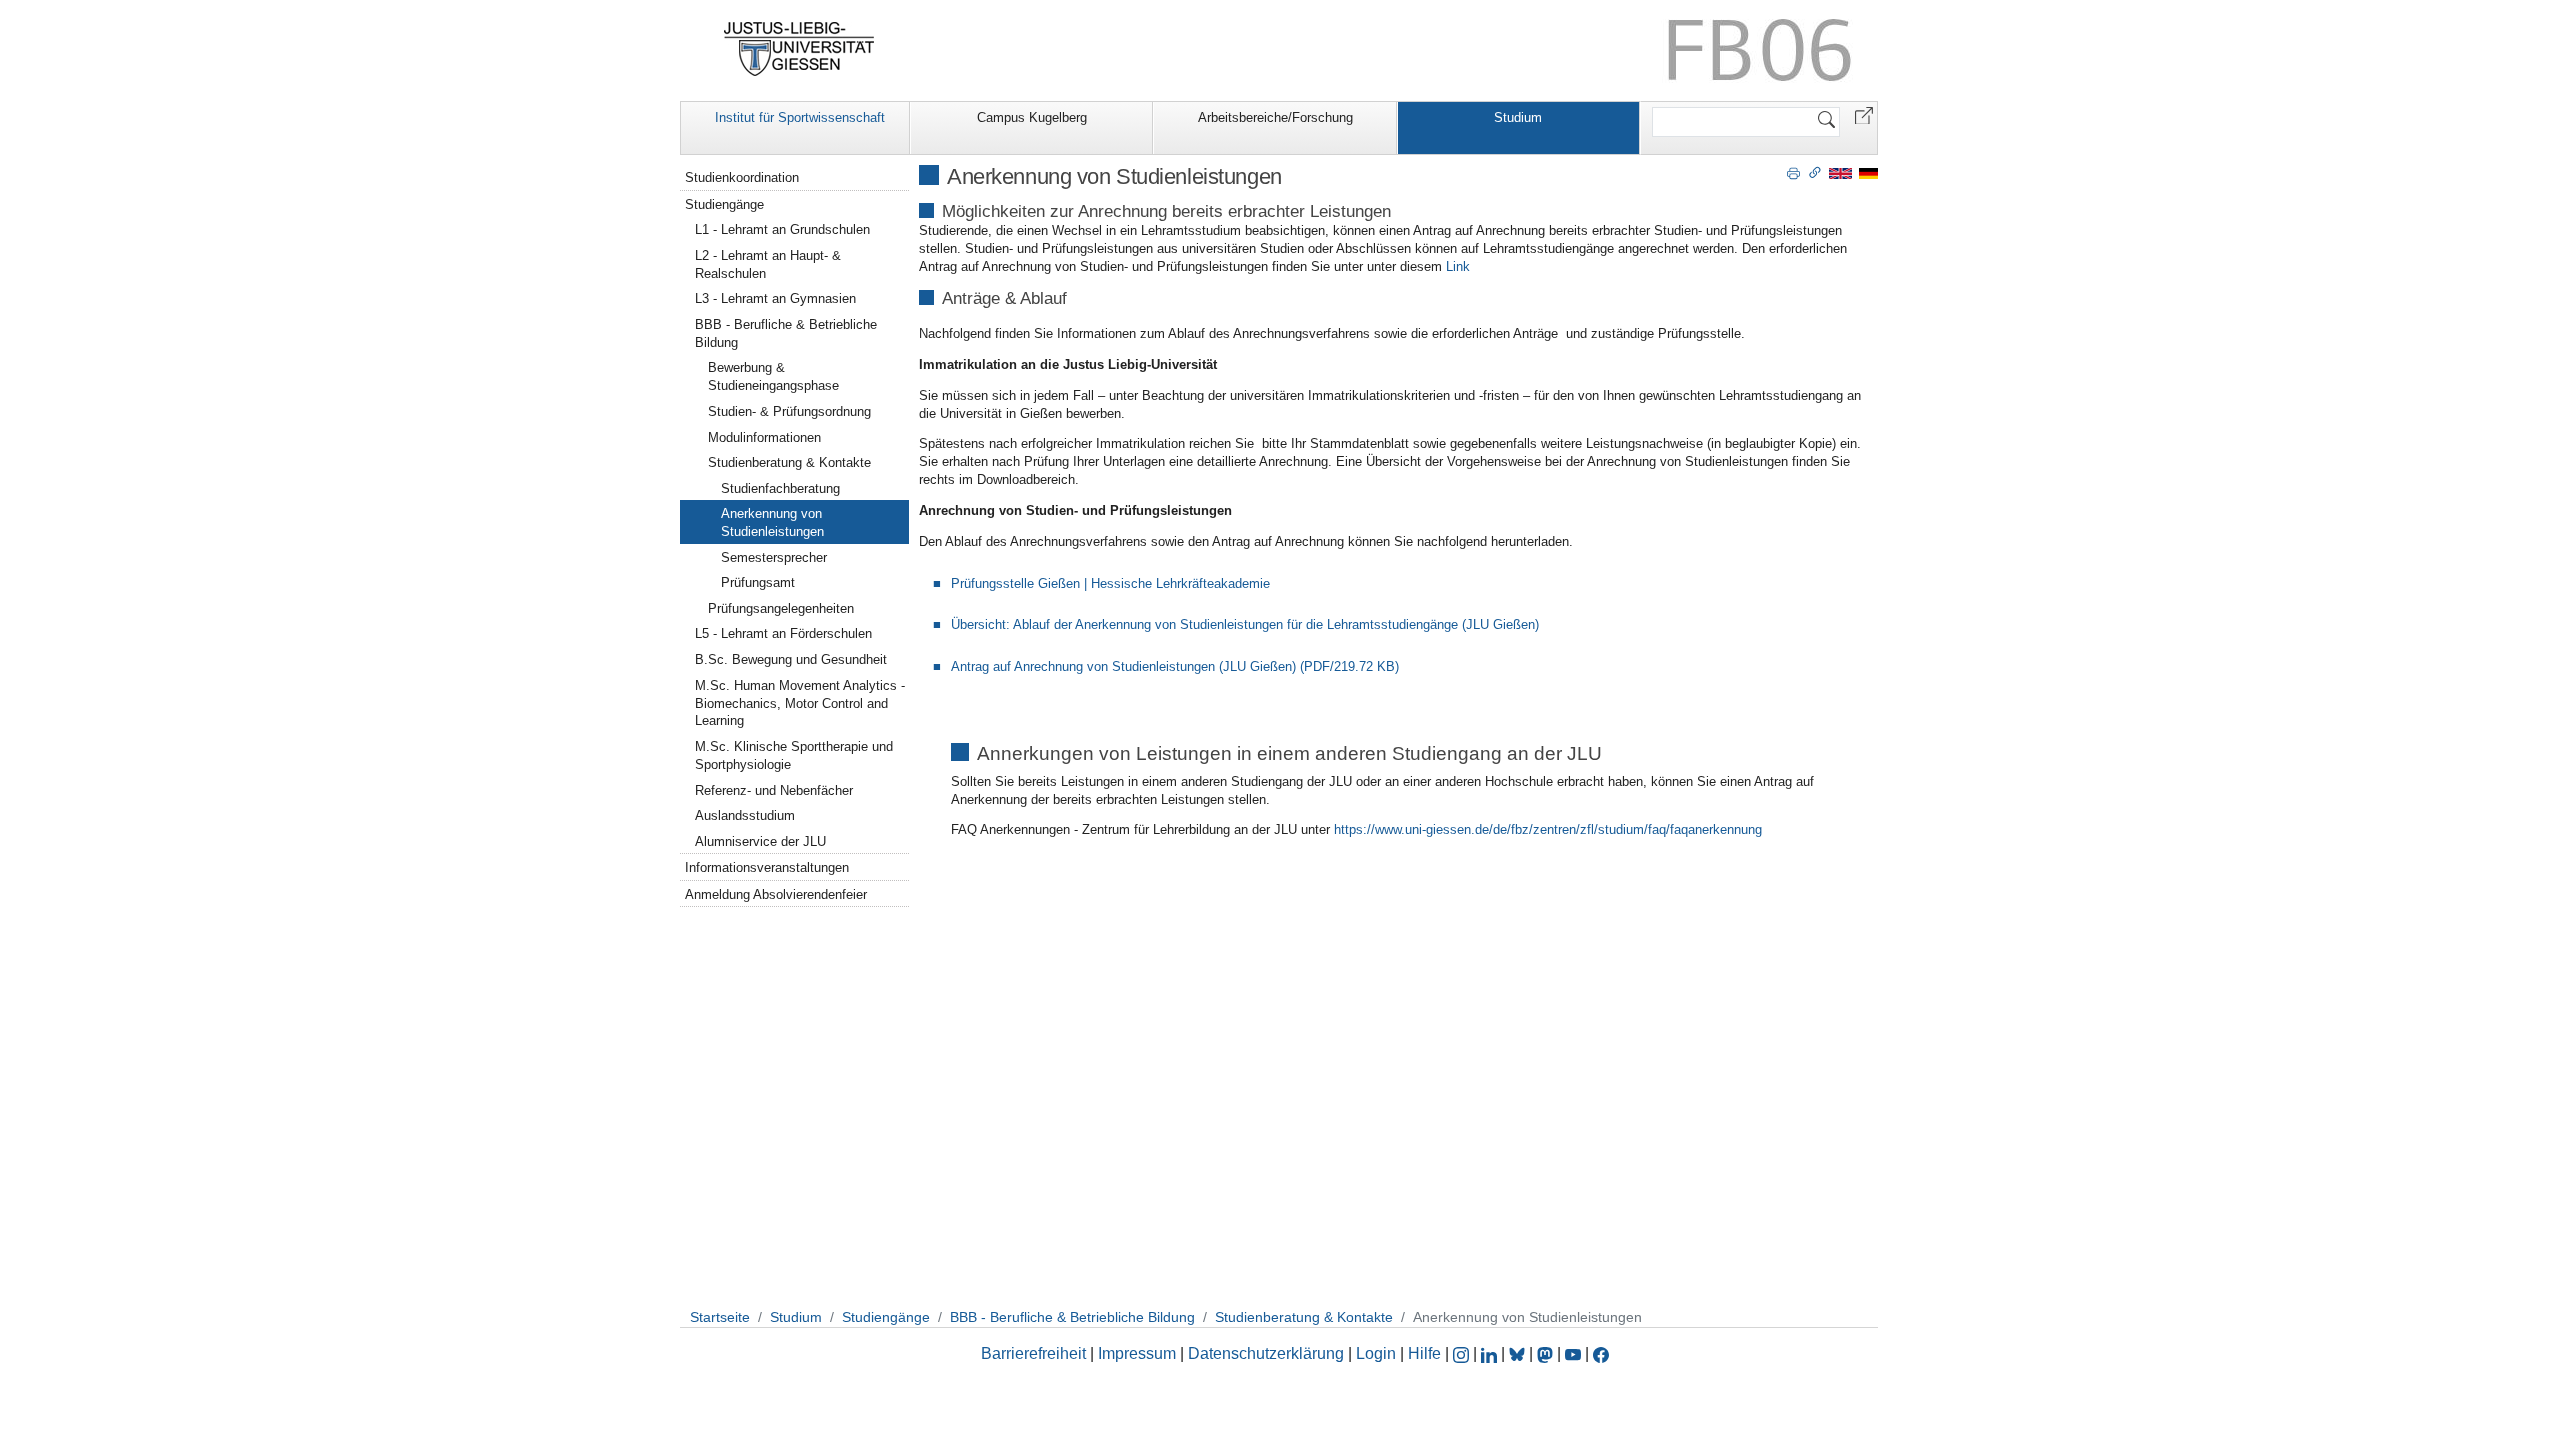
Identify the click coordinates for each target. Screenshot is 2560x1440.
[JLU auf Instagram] (1463, 1353)
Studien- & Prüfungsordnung (789, 411)
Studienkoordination (742, 177)
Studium (1518, 117)
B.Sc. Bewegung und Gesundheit (791, 659)
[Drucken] (1793, 172)
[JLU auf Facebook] (1601, 1353)
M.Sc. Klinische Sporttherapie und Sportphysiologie (794, 755)
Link (1458, 266)
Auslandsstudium (745, 815)
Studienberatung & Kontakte (789, 462)
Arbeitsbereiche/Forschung (1275, 117)
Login (1378, 1353)
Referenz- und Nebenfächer (774, 790)
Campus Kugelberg (1032, 117)
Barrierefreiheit (1033, 1353)
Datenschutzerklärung (1266, 1353)
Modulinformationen (764, 437)
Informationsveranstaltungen (767, 867)
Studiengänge (724, 204)
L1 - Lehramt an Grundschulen (782, 229)
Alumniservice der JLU (760, 841)
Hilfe (1424, 1353)
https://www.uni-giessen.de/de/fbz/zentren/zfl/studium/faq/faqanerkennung (1548, 829)
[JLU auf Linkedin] (1491, 1353)
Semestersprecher (774, 557)
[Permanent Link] (1815, 172)
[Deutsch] (1868, 172)
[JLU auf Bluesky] (1519, 1353)
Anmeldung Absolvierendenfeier (776, 894)
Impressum (1137, 1353)
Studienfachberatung (780, 488)
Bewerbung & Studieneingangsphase (773, 376)
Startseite (720, 1317)
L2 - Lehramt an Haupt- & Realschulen (768, 264)
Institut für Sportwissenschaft (800, 117)
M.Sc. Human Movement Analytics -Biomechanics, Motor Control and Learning (800, 703)
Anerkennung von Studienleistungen (772, 522)
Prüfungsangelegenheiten (781, 608)
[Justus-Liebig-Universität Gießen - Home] (799, 49)
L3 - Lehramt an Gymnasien (775, 298)
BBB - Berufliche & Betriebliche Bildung (786, 333)
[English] (1840, 172)
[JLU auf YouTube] (1573, 1353)
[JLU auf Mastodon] (1547, 1353)
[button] (1864, 114)
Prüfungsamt (758, 582)
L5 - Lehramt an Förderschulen (783, 633)
